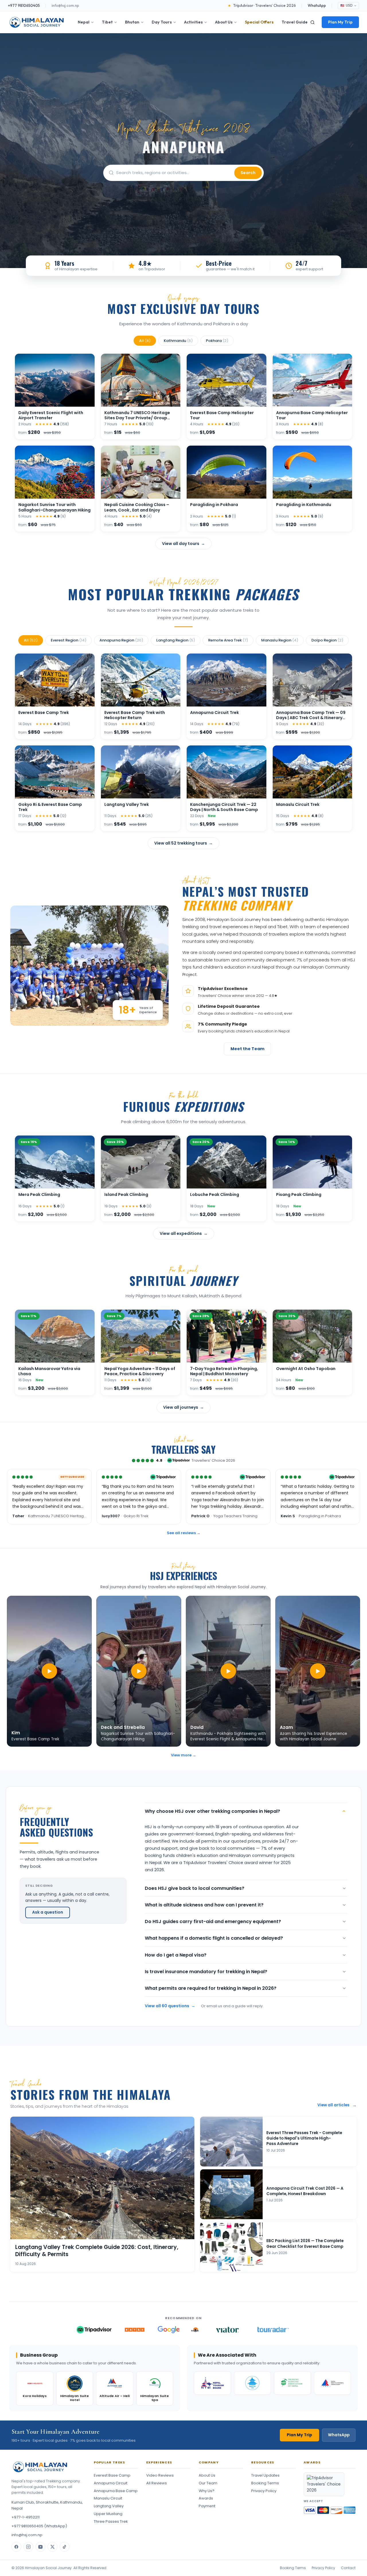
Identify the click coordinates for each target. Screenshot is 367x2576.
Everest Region (69, 640)
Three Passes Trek (111, 2521)
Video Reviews (160, 2475)
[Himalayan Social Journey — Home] (37, 22)
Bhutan (132, 22)
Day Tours (162, 22)
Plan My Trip (340, 22)
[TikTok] (65, 2547)
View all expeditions (184, 1233)
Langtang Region (176, 640)
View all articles (337, 2105)
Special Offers (259, 22)
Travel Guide (295, 22)
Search (248, 173)
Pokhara (217, 341)
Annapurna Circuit (111, 2483)
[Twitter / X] (52, 2547)
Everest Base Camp (112, 2475)
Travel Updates (265, 2475)
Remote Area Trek (228, 640)
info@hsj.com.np (65, 5)
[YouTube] (40, 2547)
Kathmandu (178, 341)
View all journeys (183, 1407)
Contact (348, 2568)
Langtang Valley (109, 2506)
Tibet (107, 22)
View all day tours (183, 544)
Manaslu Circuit (108, 2498)
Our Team (208, 2483)
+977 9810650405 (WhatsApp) (39, 2526)
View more (183, 1755)
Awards (206, 2498)
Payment (207, 2506)
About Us (224, 22)
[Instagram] (28, 2547)
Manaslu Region (280, 640)
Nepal (84, 22)
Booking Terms (265, 2483)
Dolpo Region (327, 640)
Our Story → (202, 1048)
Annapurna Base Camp (116, 2491)
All (145, 341)
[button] (49, 1671)
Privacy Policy (264, 2491)
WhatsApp (317, 5)
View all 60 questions (170, 2006)
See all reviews (184, 1533)
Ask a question (48, 1912)
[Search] (313, 22)
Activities (193, 22)
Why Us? (207, 2491)
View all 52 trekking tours (183, 843)
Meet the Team (247, 1049)
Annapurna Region (121, 640)
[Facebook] (16, 2547)
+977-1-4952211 (26, 2517)
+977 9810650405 (24, 5)
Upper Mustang (108, 2514)
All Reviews (157, 2483)
